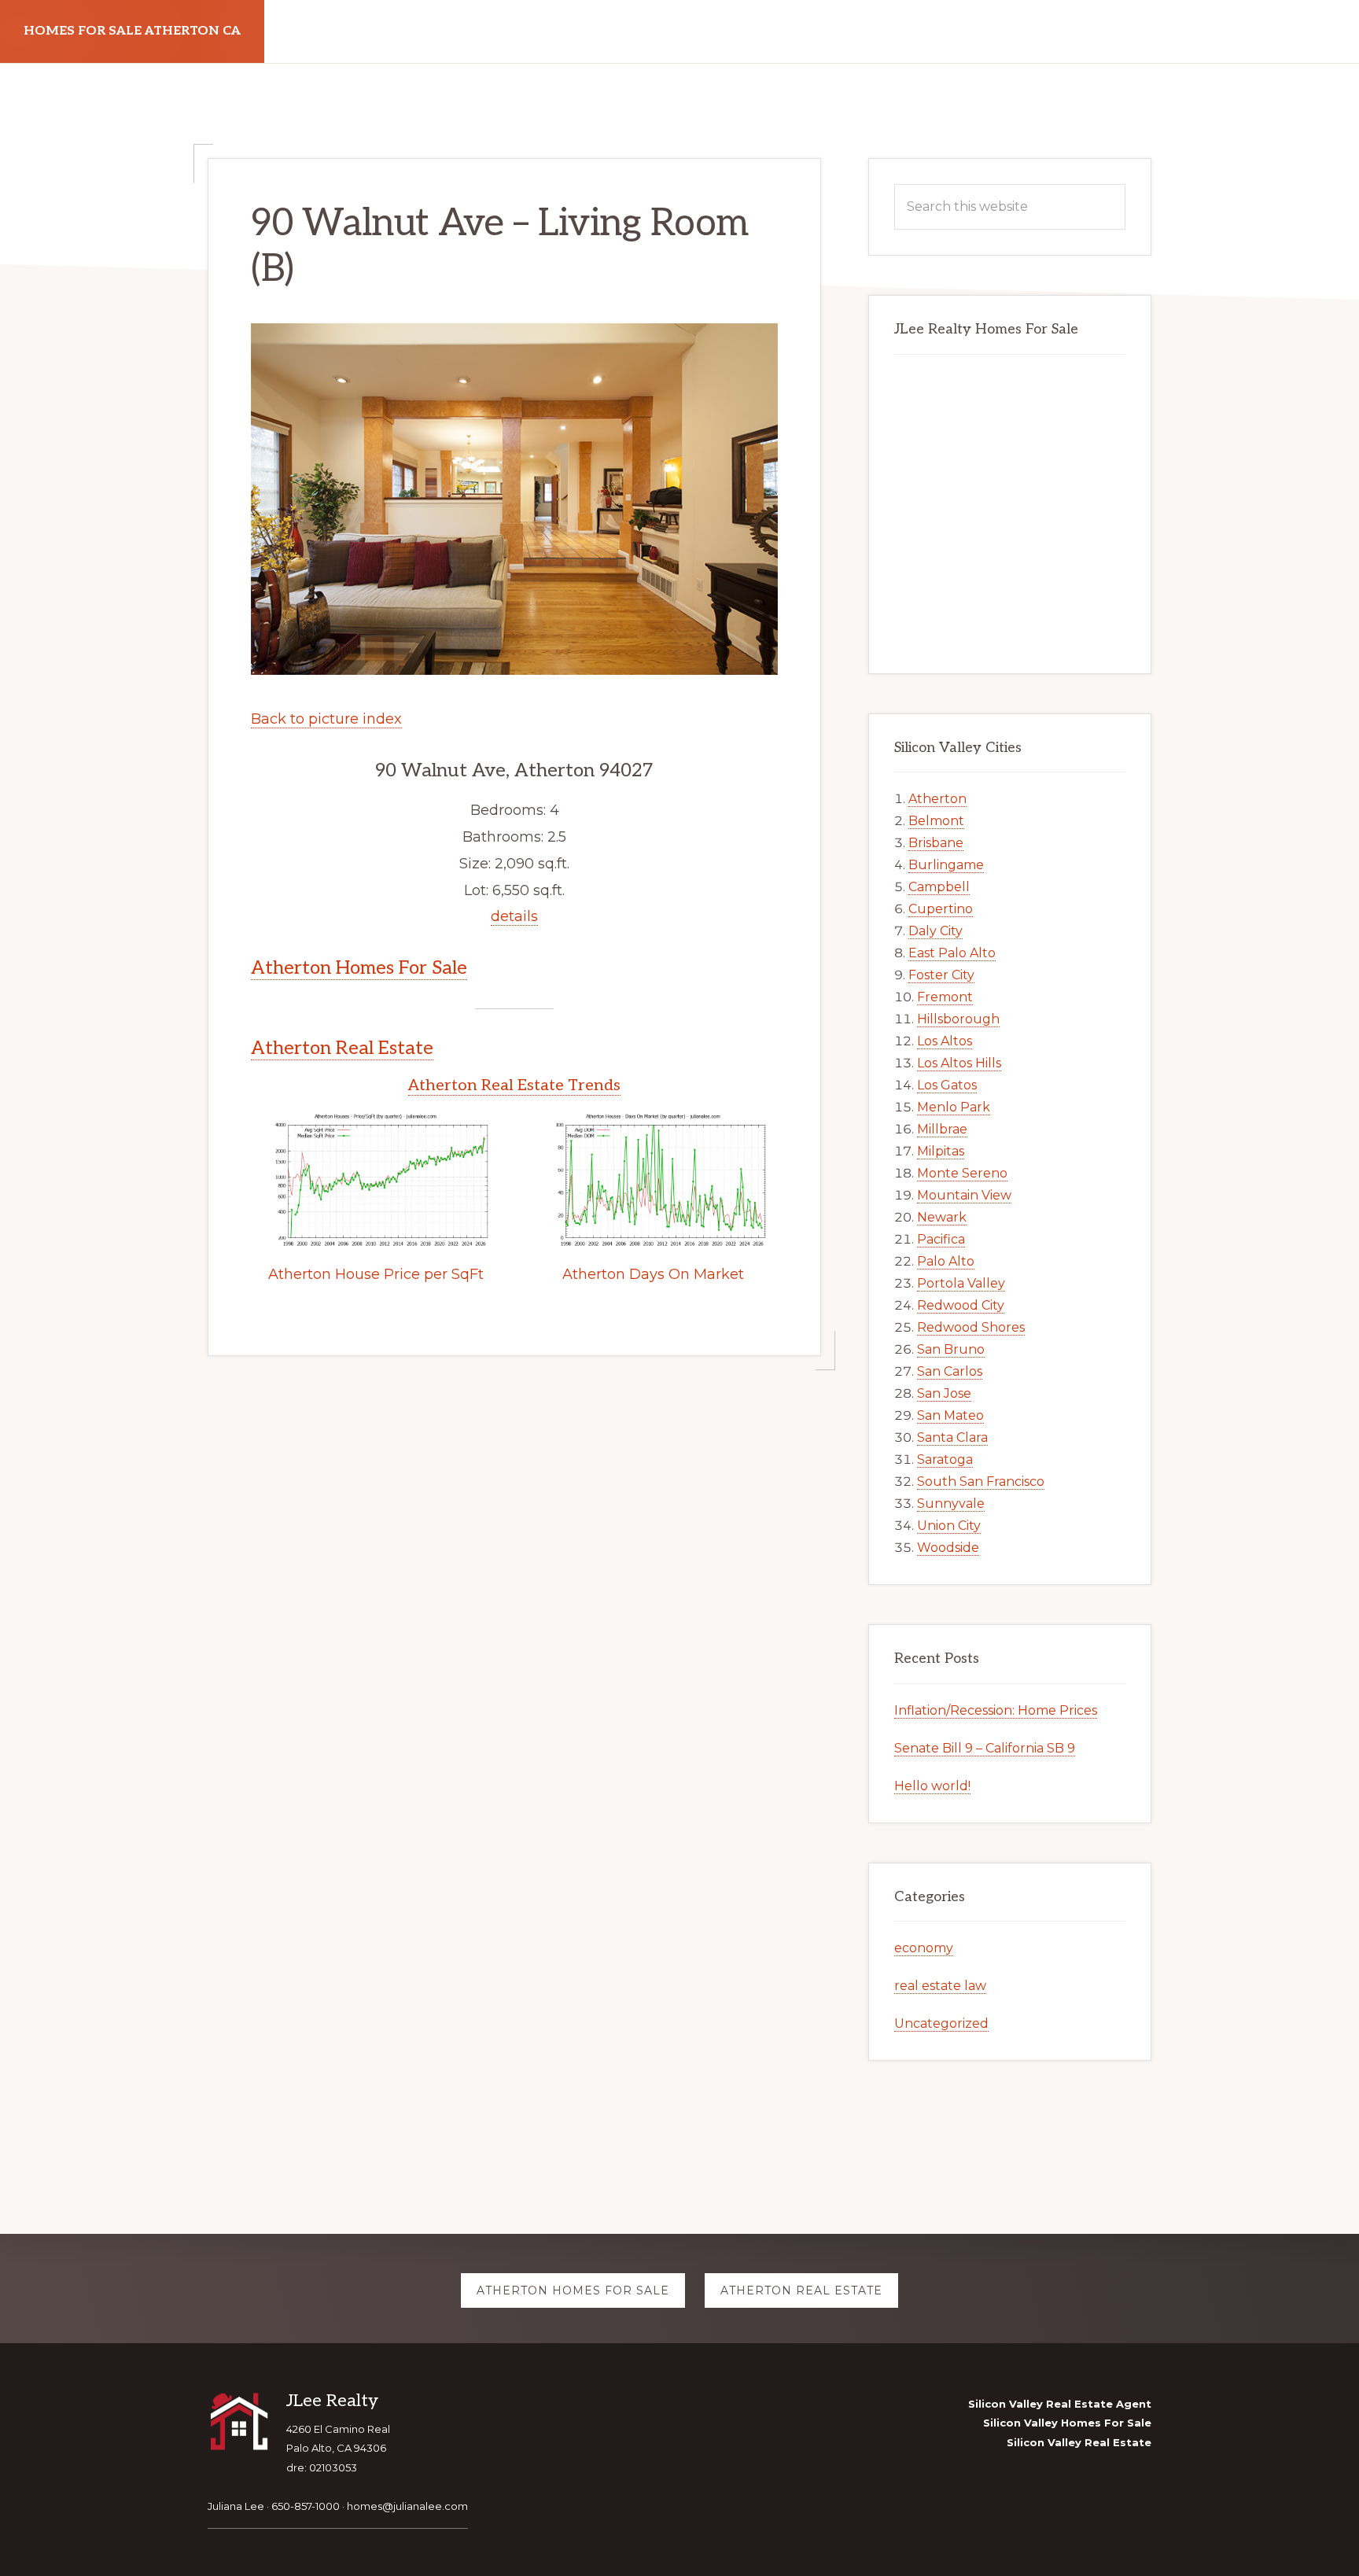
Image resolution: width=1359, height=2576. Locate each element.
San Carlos (950, 1371)
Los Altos (945, 1041)
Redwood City (961, 1305)
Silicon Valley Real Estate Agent (1060, 2404)
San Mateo (950, 1415)
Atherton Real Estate (342, 1048)
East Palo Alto (952, 953)
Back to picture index (326, 719)
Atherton (937, 799)
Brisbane (936, 843)
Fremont (945, 997)
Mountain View (964, 1195)
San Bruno (951, 1349)
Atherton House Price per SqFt (376, 1274)
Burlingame (946, 865)
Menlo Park (954, 1107)
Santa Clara (952, 1437)
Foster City (941, 975)
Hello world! (932, 1786)
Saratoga (945, 1459)
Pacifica (941, 1239)
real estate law (940, 1986)
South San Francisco (981, 1481)
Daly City (935, 931)
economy (924, 1948)
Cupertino (941, 909)
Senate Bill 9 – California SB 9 (985, 1748)
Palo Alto (946, 1261)
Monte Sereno (962, 1173)
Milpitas (941, 1151)
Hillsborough (958, 1019)
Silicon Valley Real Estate (1079, 2442)
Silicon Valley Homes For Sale (1067, 2423)
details (514, 916)
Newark (942, 1217)
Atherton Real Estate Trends (514, 1085)
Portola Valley (961, 1283)
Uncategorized (941, 2023)
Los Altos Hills (959, 1063)
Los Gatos (947, 1085)
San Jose (944, 1393)
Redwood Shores (971, 1327)
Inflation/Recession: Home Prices (996, 1710)
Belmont (936, 821)
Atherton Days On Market (653, 1274)
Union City (949, 1526)
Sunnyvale (951, 1504)
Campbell (939, 887)
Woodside (948, 1548)
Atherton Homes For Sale (359, 968)
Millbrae (942, 1129)
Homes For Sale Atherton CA (132, 31)
